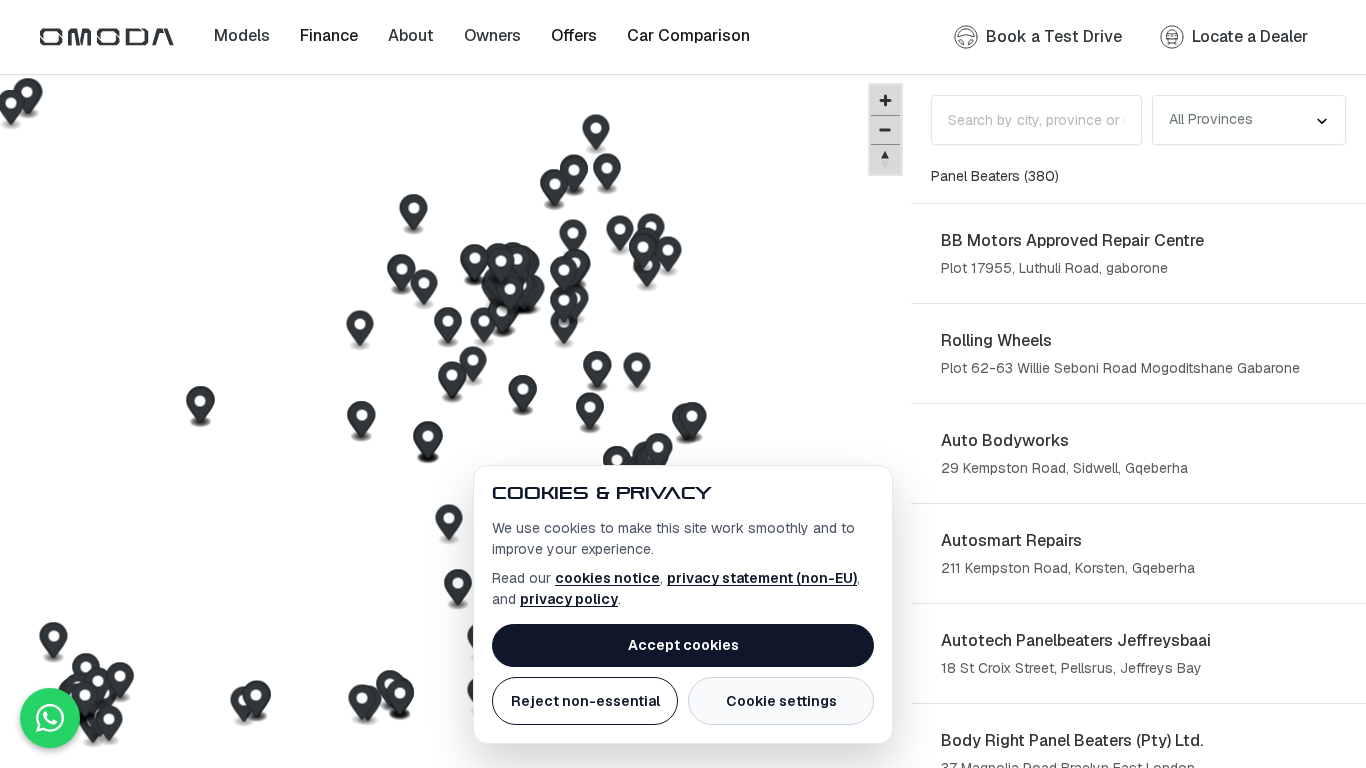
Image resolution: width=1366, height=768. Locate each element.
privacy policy (569, 599)
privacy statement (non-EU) (762, 578)
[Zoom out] (885, 129)
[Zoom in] (885, 100)
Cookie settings (781, 701)
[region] (455, 421)
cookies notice (607, 578)
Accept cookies (683, 645)
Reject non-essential (585, 701)
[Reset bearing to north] (885, 158)
